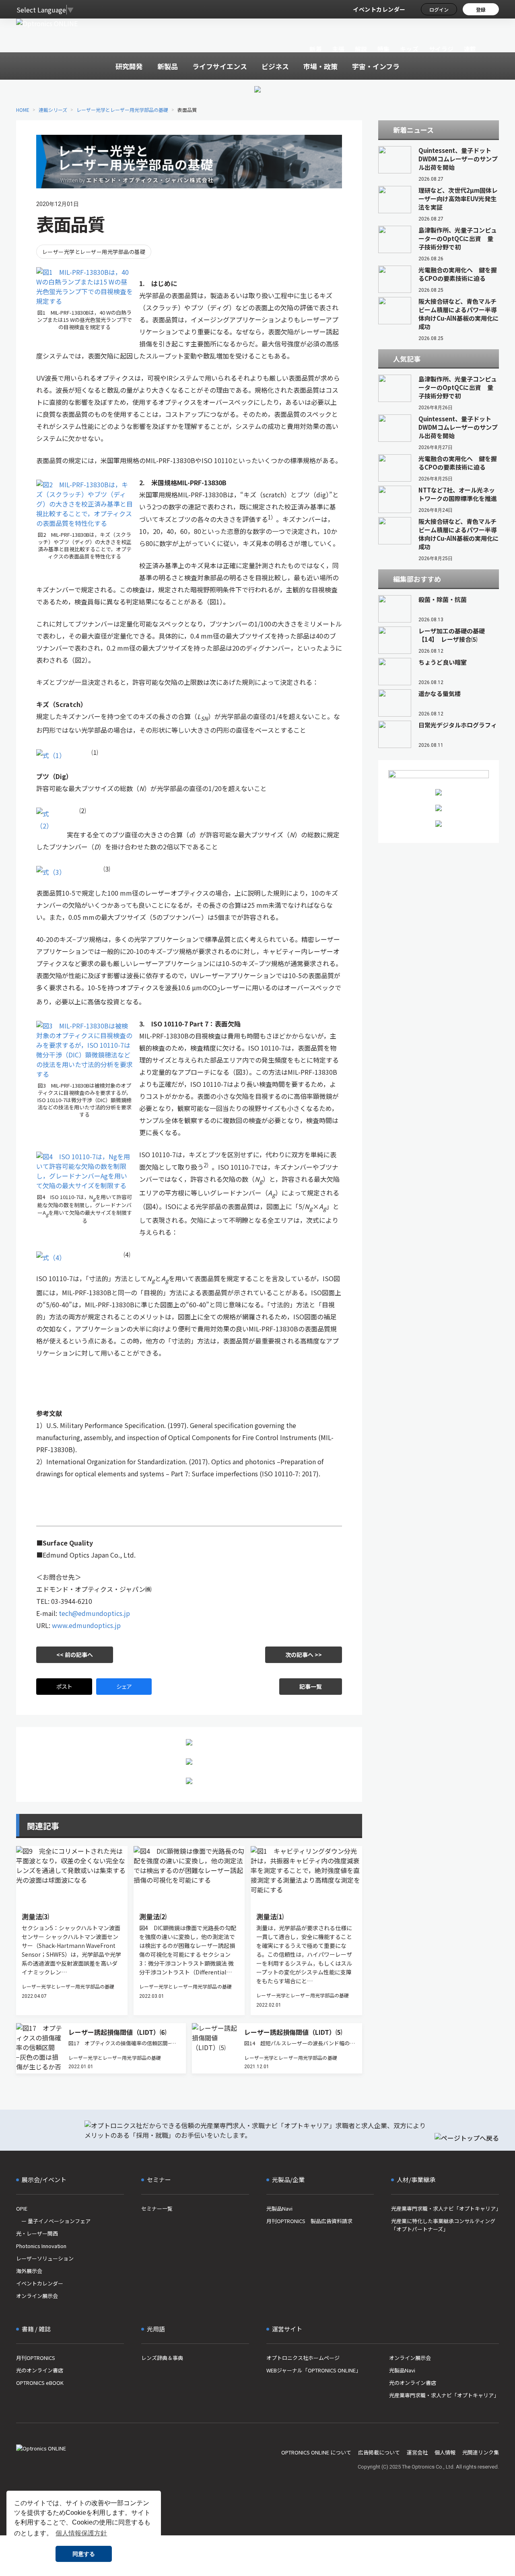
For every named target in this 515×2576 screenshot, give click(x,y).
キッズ (409, 49)
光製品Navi (279, 2208)
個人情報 (445, 2452)
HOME (23, 110)
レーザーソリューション (45, 2258)
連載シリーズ (53, 110)
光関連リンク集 (481, 2452)
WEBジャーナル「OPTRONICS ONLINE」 (314, 2370)
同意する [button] (84, 2554)
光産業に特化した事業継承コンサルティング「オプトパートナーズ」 (443, 2225)
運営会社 (417, 2452)
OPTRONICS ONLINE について (316, 2452)
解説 (361, 49)
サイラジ (441, 49)
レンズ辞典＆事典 (162, 2358)
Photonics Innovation (41, 2246)
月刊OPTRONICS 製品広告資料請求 (309, 2221)
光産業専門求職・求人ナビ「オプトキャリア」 (445, 2208)
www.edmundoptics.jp (86, 1625)
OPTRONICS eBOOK (40, 2383)
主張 (338, 49)
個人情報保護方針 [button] (81, 2533)
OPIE (22, 2208)
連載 (470, 49)
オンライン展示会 (37, 2296)
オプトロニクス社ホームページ (303, 2358)
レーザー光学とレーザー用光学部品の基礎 (122, 110)
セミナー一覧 (157, 2208)
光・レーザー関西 (37, 2233)
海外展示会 (29, 2271)
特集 (384, 49)
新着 (316, 49)
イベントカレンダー (379, 9)
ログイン (439, 9)
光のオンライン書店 (40, 2370)
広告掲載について (379, 2452)
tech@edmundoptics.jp (94, 1613)
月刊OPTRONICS (36, 2358)
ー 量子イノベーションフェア (53, 2221)
